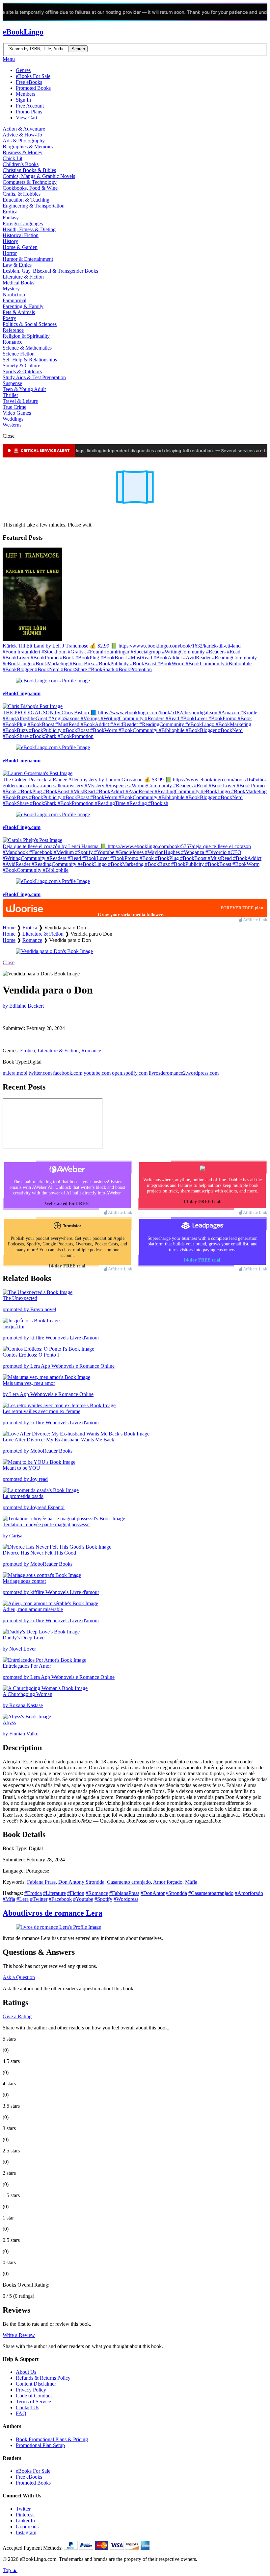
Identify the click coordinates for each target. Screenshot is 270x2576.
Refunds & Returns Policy (43, 2378)
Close (9, 962)
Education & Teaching (26, 200)
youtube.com (97, 1073)
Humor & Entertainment (28, 259)
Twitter (23, 2509)
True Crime (14, 407)
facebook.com (68, 1073)
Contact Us (27, 2407)
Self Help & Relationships (30, 360)
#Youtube (83, 1899)
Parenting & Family (23, 306)
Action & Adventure (24, 129)
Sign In (23, 100)
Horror (10, 253)
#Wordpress (126, 1899)
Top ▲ (10, 2570)
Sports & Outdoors (22, 371)
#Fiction (76, 1893)
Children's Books (21, 164)
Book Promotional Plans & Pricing (52, 2439)
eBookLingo (23, 32)
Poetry (9, 318)
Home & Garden (20, 247)
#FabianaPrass (124, 1893)
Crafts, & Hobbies (22, 194)
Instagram (26, 2532)
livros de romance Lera (53, 1913)
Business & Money (23, 152)
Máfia (191, 1882)
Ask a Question (19, 1977)
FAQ (21, 2413)
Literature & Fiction (23, 277)
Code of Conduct (34, 2396)
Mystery (11, 289)
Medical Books (18, 283)
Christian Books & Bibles (29, 170)
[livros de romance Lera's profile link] (58, 1927)
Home (9, 928)
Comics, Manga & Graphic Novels (39, 176)
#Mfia (9, 1899)
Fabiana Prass (41, 1882)
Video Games (17, 413)
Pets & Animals (19, 312)
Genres (23, 70)
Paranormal (14, 300)
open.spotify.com (130, 1073)
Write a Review (19, 2335)
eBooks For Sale (33, 76)
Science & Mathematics (27, 348)
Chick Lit (13, 158)
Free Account (30, 106)
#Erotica (33, 1893)
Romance (13, 342)
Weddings (13, 419)
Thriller (10, 395)
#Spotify (103, 1899)
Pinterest (25, 2515)
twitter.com (40, 1073)
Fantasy (11, 218)
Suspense (12, 383)
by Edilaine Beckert (23, 1006)
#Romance (97, 1893)
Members (26, 94)
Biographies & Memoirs (28, 147)
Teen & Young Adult (24, 389)
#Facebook (60, 1899)
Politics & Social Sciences (30, 324)
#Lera (23, 1899)
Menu (9, 59)
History (10, 241)
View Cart (27, 118)
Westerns (12, 425)
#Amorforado (249, 1893)
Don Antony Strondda (81, 1882)
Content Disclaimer (36, 2384)
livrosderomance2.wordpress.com (184, 1073)
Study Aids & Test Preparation (34, 377)
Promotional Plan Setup (40, 2445)
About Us (26, 2372)
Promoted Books (33, 88)
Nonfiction (14, 294)
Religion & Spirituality (26, 336)
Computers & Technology (30, 182)
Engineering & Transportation (34, 206)
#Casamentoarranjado (211, 1893)
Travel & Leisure (20, 401)
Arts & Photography (24, 141)
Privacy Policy (31, 2390)
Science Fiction (19, 354)
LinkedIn (25, 2521)
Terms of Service (33, 2402)
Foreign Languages (23, 223)
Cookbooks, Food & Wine (30, 188)
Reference (13, 330)
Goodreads (27, 2527)
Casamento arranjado (129, 1882)
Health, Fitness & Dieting (29, 229)
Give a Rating (17, 2016)
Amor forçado (168, 1882)
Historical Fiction (21, 235)
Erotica (10, 212)
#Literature (54, 1893)
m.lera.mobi (15, 1073)
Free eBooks (29, 82)
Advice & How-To (22, 135)
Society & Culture (21, 366)
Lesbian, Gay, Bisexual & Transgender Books (50, 271)
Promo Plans (29, 112)
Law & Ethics (17, 265)
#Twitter (39, 1899)
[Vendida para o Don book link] (54, 951)
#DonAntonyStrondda (164, 1893)
